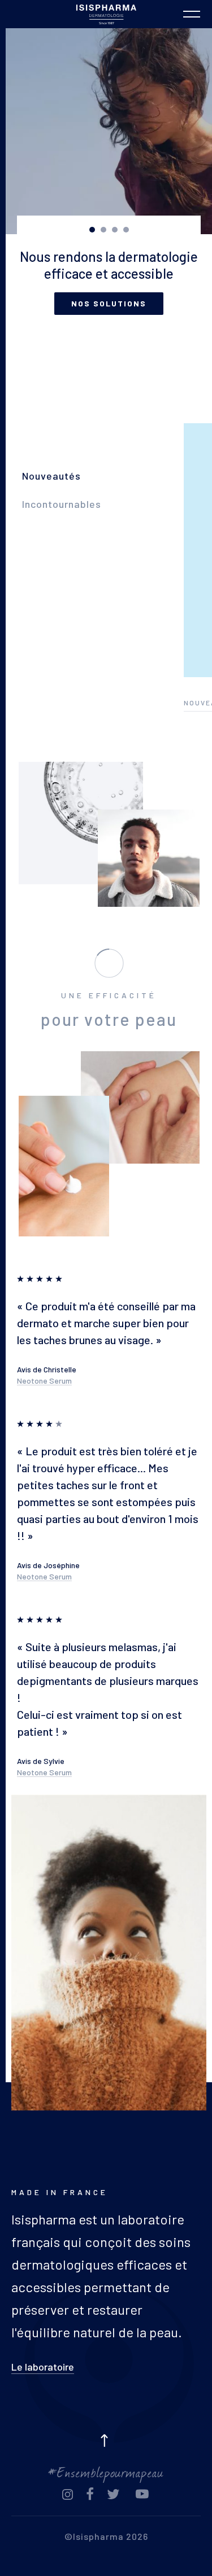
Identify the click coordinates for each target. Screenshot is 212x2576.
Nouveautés (51, 476)
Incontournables (62, 504)
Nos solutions (109, 303)
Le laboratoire (43, 2367)
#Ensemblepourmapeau (106, 2471)
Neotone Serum (44, 1381)
